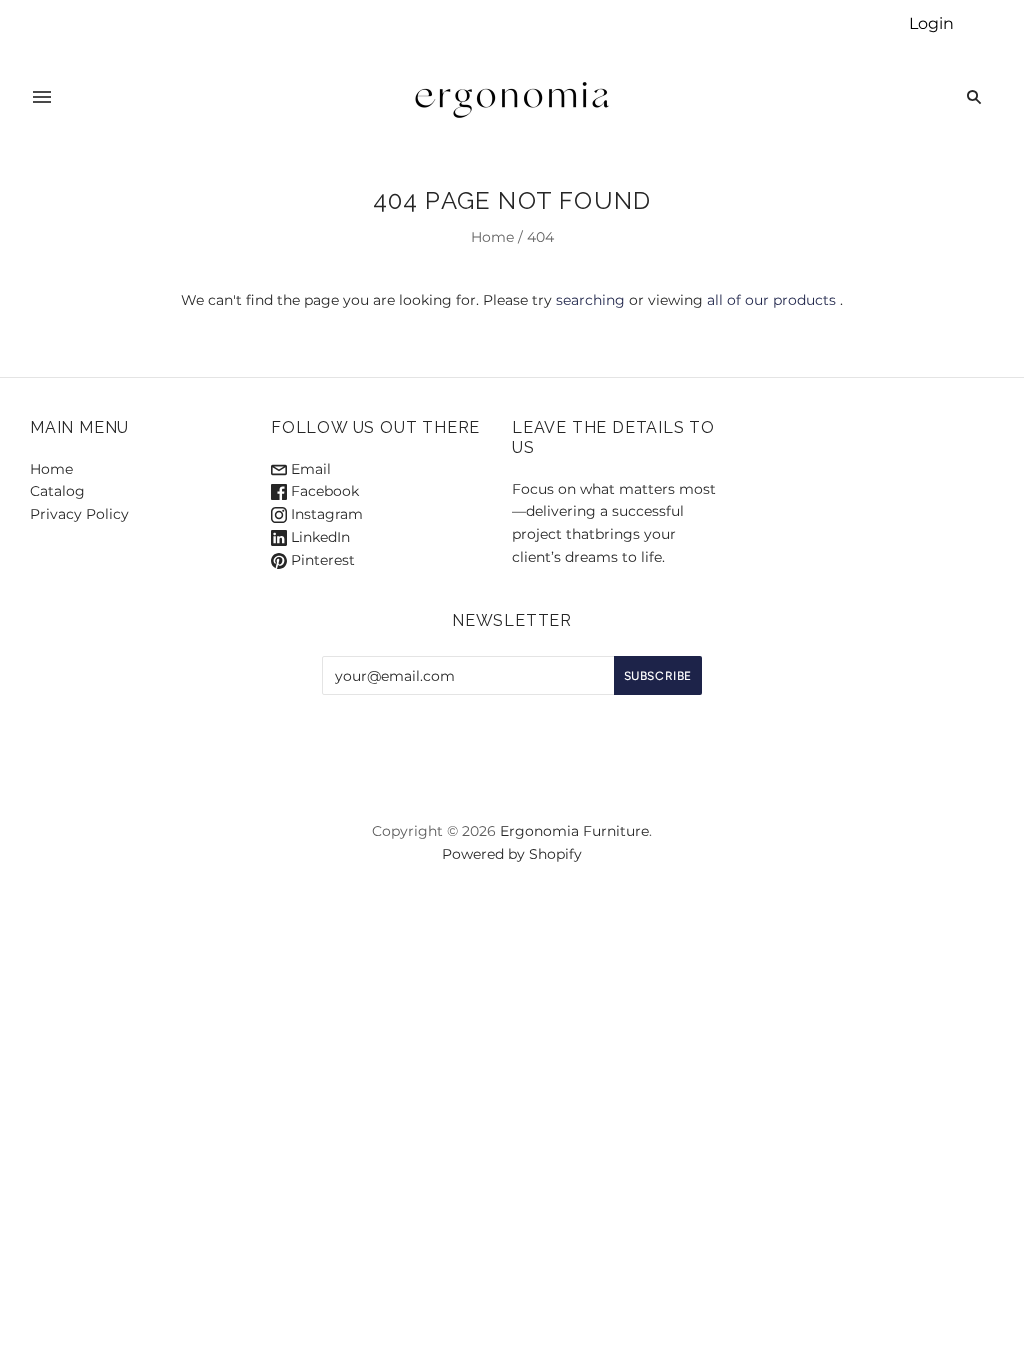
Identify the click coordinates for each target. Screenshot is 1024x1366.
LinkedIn (318, 537)
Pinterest (321, 560)
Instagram (325, 514)
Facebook (323, 491)
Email (309, 469)
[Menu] (42, 97)
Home (492, 237)
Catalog (57, 491)
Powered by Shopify (512, 854)
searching (590, 300)
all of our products (771, 300)
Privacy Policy (79, 514)
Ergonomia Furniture (574, 831)
